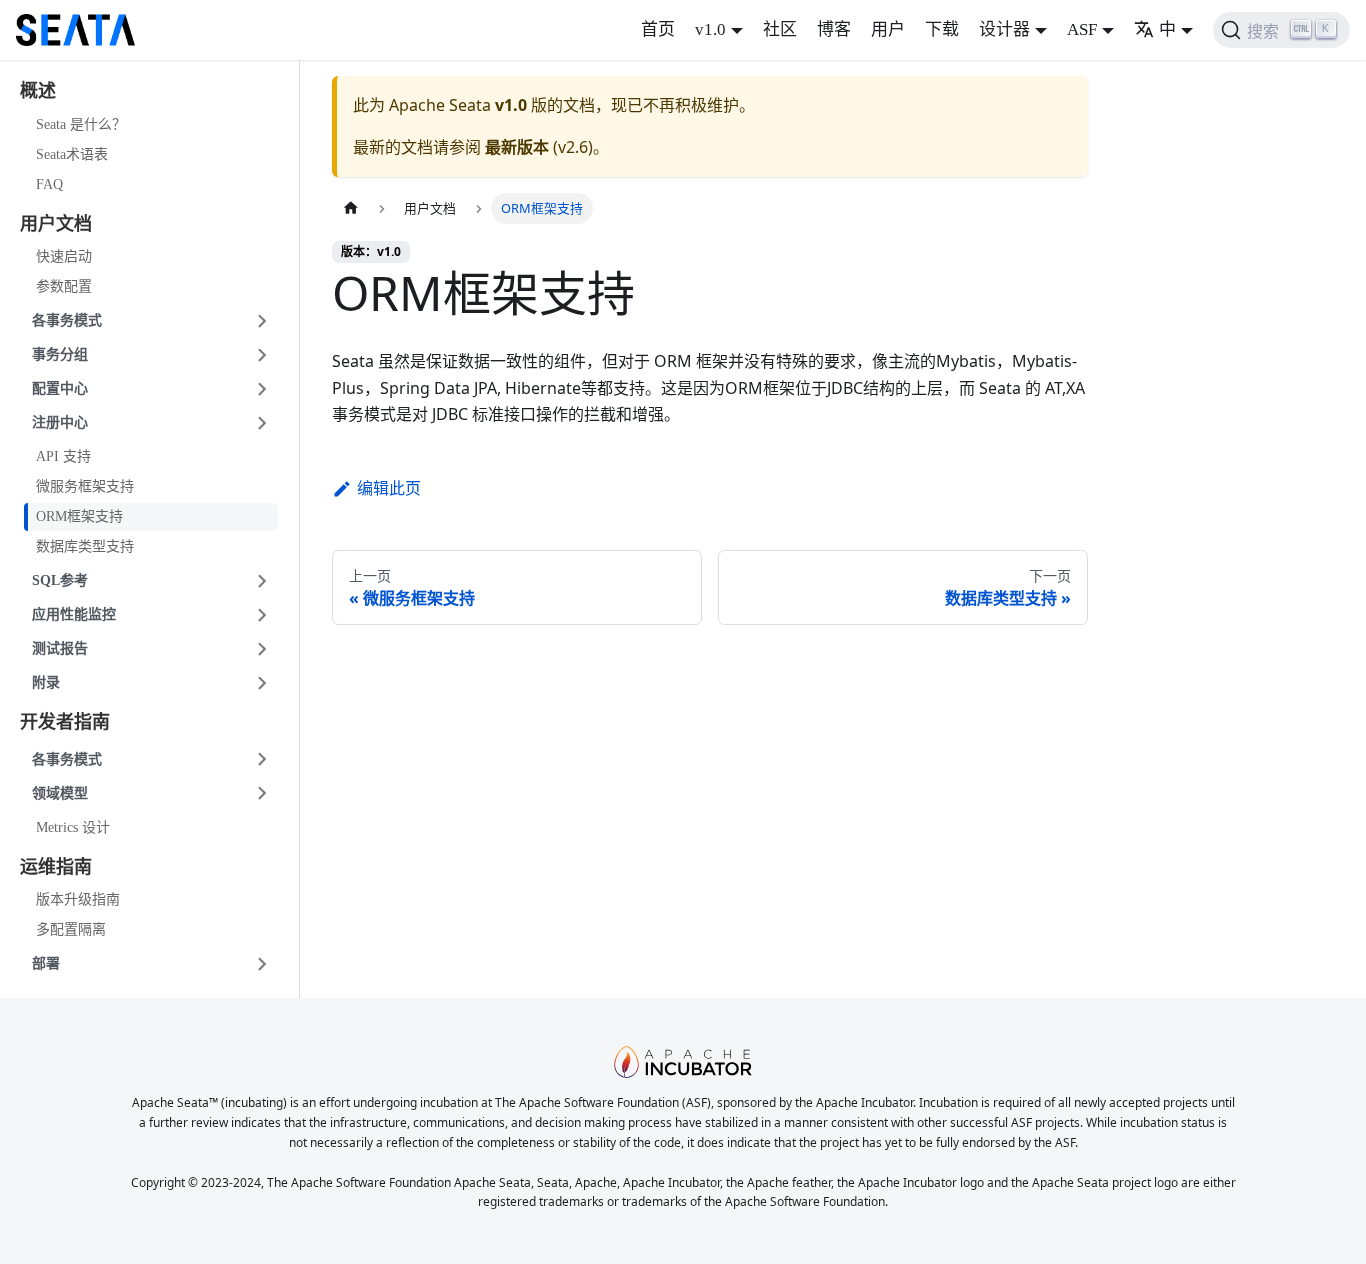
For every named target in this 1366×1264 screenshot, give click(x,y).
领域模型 (60, 793)
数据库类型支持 (85, 546)
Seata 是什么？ (81, 124)
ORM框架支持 (79, 516)
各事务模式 (67, 320)
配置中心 (60, 388)
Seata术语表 (72, 154)
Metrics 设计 (73, 827)
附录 (46, 682)
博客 (834, 29)
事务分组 (60, 354)
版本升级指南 (78, 899)
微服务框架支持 (85, 486)
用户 (888, 29)
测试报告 (60, 648)
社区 (780, 29)
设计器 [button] (1004, 29)
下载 (942, 29)
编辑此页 (389, 488)
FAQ (49, 184)
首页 (658, 29)
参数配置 (64, 286)
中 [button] (1167, 29)
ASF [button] (1082, 29)
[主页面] (351, 208)
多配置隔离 (71, 929)
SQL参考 (60, 580)
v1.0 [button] (710, 29)
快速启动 (64, 256)
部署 (46, 963)
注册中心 (60, 422)
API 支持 (63, 456)
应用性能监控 (74, 614)
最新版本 (517, 147)
